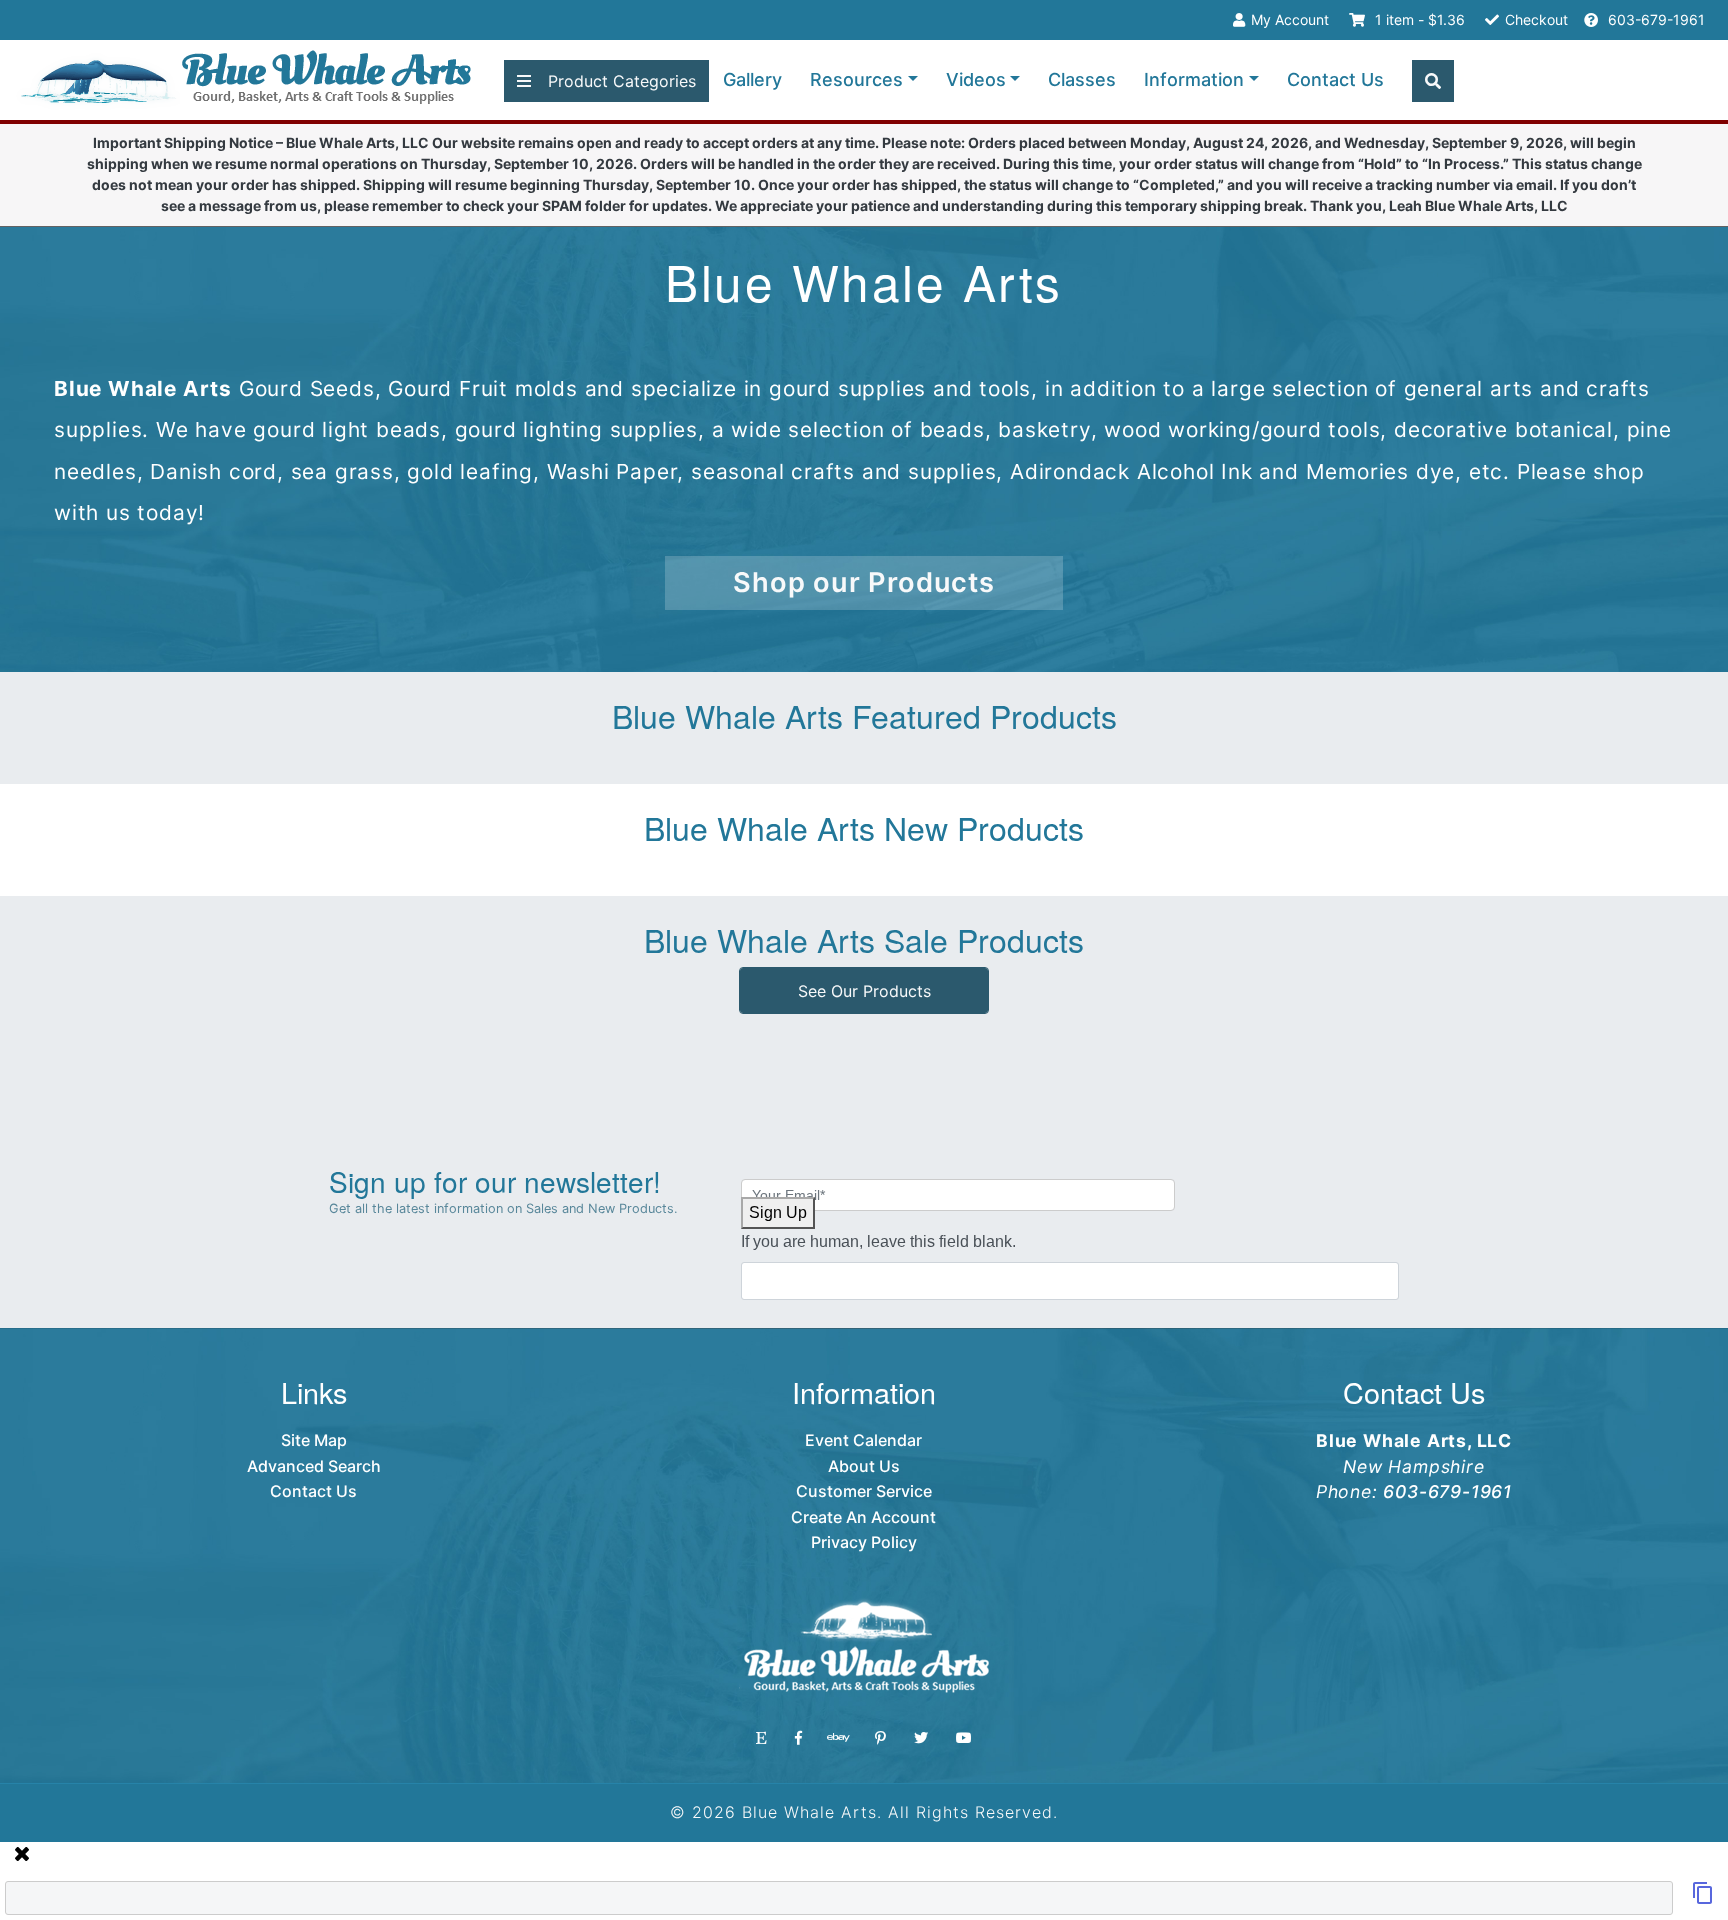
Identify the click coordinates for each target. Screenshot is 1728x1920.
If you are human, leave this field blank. (878, 1241)
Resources (856, 79)
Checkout (1536, 19)
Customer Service (864, 1491)
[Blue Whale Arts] (246, 80)
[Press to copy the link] (1703, 1899)
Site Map (314, 1440)
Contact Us (1335, 79)
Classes (1082, 79)
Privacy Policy (864, 1542)
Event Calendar (863, 1440)
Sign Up (778, 1212)
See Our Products (864, 991)
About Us (864, 1466)
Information (1194, 79)
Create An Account (863, 1517)
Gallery (752, 79)
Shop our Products (864, 582)
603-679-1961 (1654, 19)
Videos (976, 79)
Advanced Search (314, 1466)
